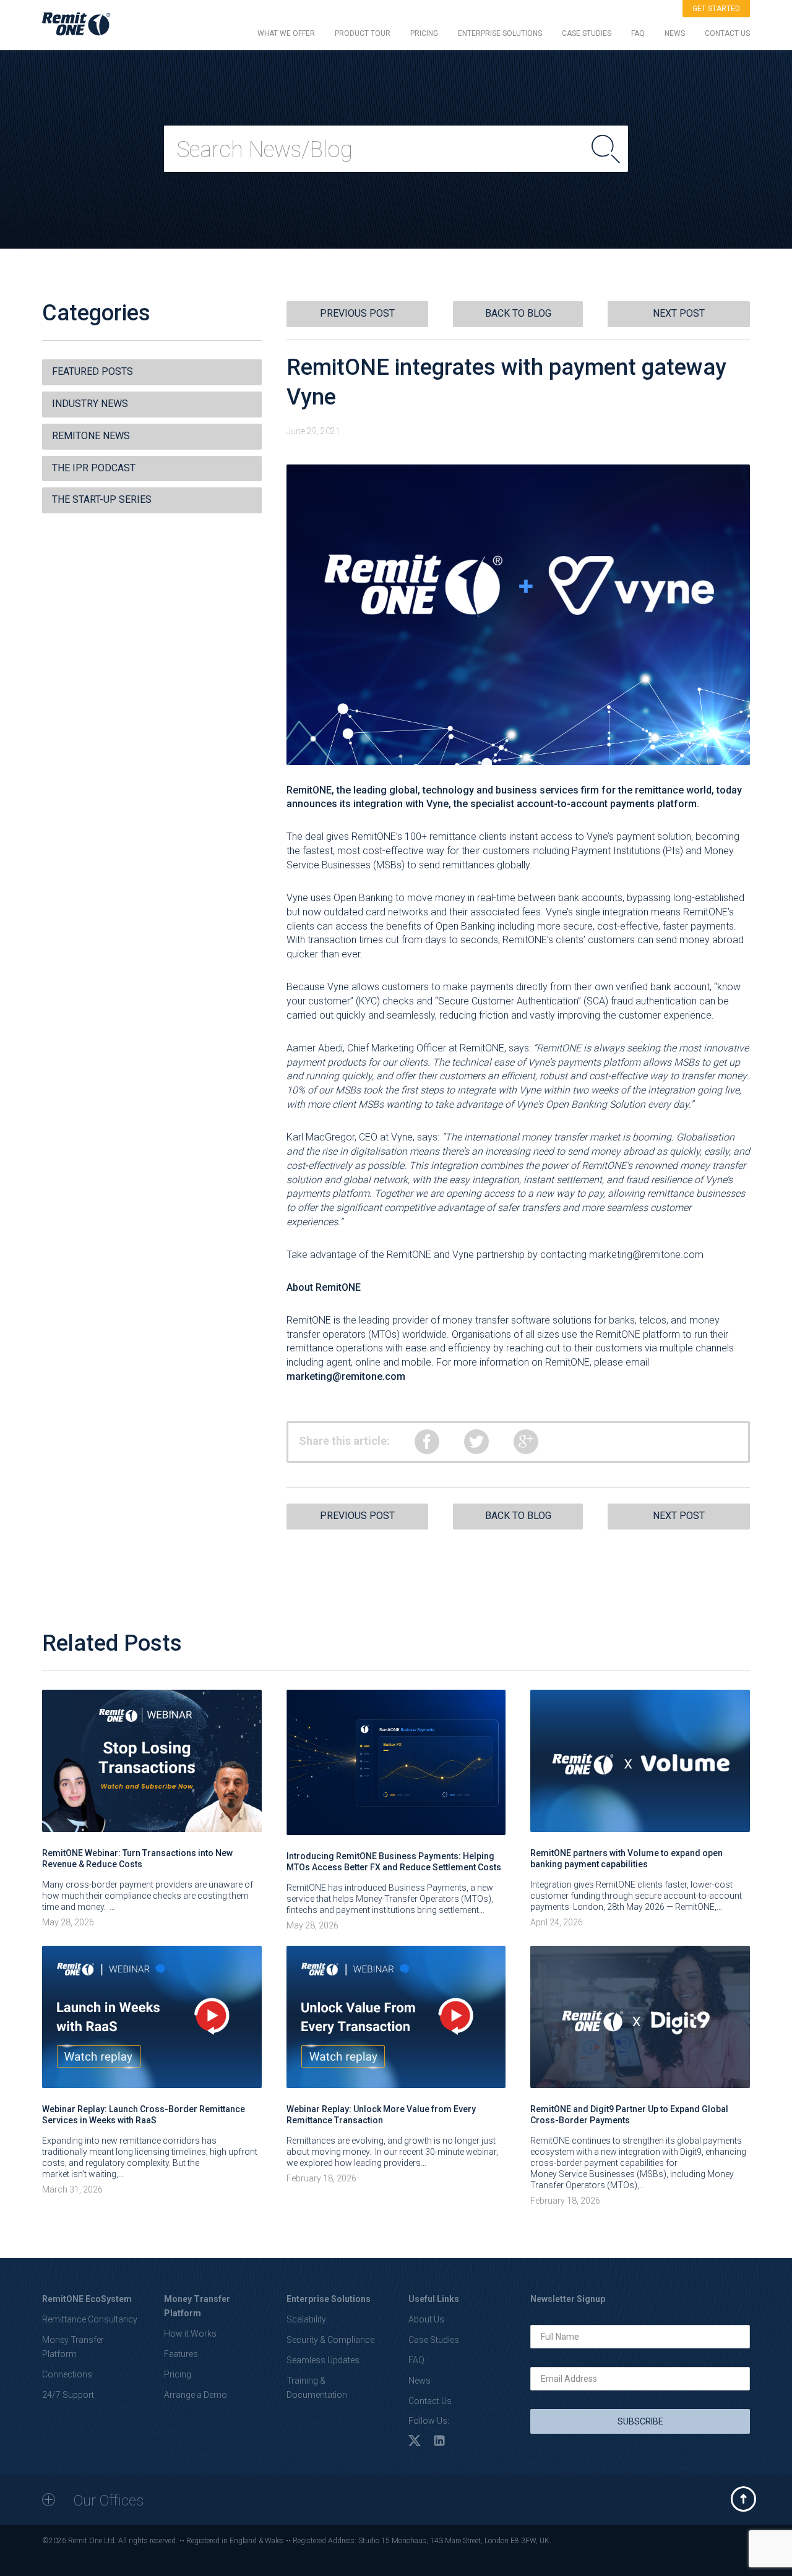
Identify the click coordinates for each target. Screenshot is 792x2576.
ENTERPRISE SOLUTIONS (500, 33)
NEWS (675, 33)
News (420, 2381)
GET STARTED (716, 9)
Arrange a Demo (196, 2395)
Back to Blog (518, 313)
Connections (67, 2374)
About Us (426, 2319)
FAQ (638, 33)
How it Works (190, 2334)
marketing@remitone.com (646, 1255)
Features (181, 2354)
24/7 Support (68, 2395)
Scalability (306, 2319)
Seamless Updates (323, 2360)
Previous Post (357, 313)
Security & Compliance (330, 2340)
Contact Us (430, 2401)
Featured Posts (93, 371)
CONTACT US (727, 33)
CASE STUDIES (587, 33)
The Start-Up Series (102, 499)
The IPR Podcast (94, 468)
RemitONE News (91, 436)
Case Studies (434, 2340)
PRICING (424, 33)
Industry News (90, 404)
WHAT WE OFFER (286, 33)
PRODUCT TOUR (363, 33)
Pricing (178, 2374)
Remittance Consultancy (90, 2319)
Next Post (679, 313)
